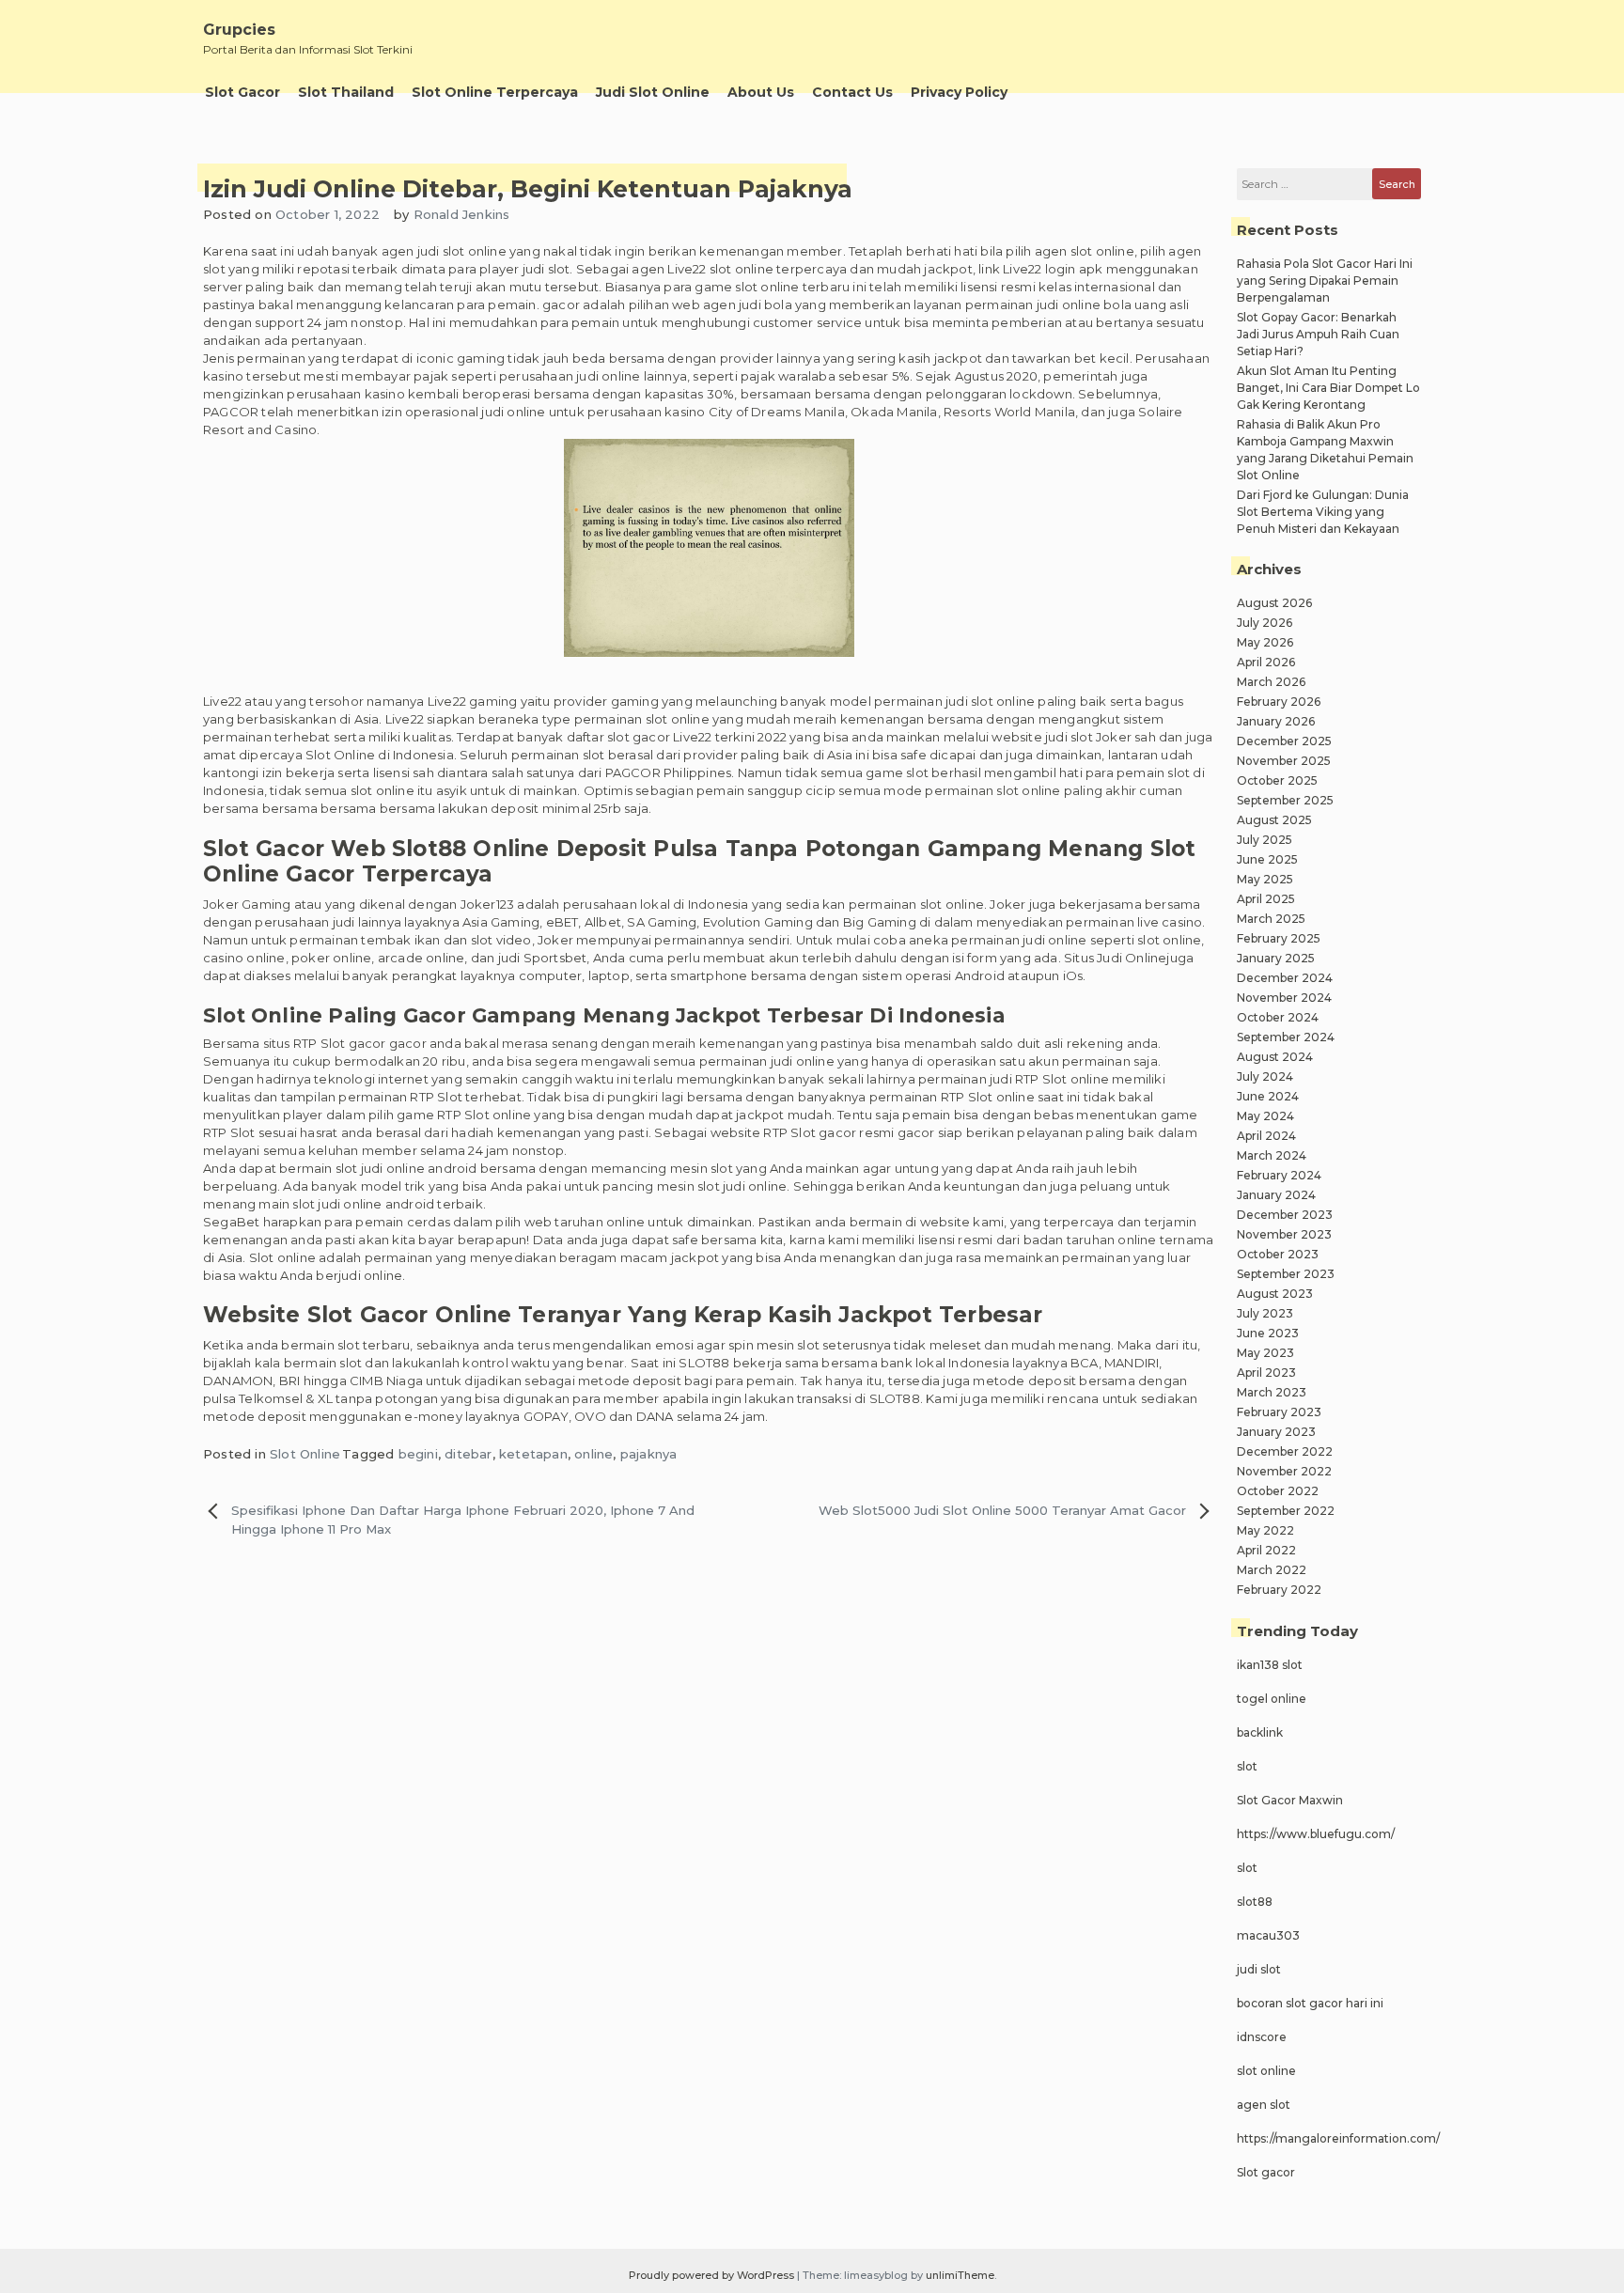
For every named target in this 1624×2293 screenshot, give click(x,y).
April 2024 (1266, 1136)
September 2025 (1285, 800)
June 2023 (1268, 1333)
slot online (1266, 2071)
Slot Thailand (346, 92)
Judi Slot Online (653, 92)
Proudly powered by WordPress (713, 2275)
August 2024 (1275, 1057)
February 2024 (1279, 1175)
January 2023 (1276, 1432)
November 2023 (1284, 1234)
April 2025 (1266, 899)
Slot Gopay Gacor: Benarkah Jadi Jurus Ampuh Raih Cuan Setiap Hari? (1318, 334)
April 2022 (1266, 1550)
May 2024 (1265, 1116)
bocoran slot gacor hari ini (1310, 2003)
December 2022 (1285, 1451)
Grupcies (239, 30)
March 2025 (1271, 919)
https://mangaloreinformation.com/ (1338, 2138)
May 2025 (1265, 879)
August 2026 (1274, 603)
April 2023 (1266, 1373)
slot (1247, 1766)
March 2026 (1271, 682)
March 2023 (1272, 1392)
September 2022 (1286, 1511)
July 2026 (1265, 623)
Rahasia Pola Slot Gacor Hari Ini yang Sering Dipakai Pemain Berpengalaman (1325, 281)
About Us (761, 92)
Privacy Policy (959, 92)
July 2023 (1265, 1313)
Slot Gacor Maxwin (1290, 1800)
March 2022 (1272, 1570)
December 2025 (1284, 741)
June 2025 (1267, 859)
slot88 (1255, 1902)
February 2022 (1279, 1590)
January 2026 (1276, 721)
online (593, 1454)
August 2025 (1274, 820)
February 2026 (1279, 702)
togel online (1272, 1699)
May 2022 (1265, 1530)
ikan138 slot (1270, 1665)
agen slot (1264, 2105)
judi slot (1259, 1969)
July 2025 (1265, 840)
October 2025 (1277, 780)
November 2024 (1284, 998)
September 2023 (1286, 1274)
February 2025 (1279, 938)
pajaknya (649, 1454)
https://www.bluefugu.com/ (1316, 1834)
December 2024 (1285, 978)
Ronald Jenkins (462, 214)
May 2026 (1265, 642)
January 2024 (1276, 1195)
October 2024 (1278, 1017)
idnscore (1262, 2037)
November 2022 (1284, 1471)
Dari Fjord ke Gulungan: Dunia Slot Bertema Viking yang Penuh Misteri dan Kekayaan (1323, 512)
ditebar (468, 1454)
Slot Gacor (242, 92)
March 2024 (1272, 1155)
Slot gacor (1266, 2172)
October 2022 (1278, 1491)
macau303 (1268, 1935)
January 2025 (1276, 958)
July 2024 (1265, 1076)
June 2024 (1268, 1096)
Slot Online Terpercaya (495, 92)
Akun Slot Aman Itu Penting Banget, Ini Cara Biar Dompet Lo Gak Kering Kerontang (1328, 388)
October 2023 (1278, 1254)
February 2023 (1279, 1412)
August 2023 (1275, 1294)
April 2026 (1266, 662)
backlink (1260, 1732)
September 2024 (1286, 1037)
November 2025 (1284, 761)
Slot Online (305, 1454)
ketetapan (533, 1454)
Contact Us (852, 92)
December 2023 (1285, 1215)
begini (418, 1454)
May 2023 (1265, 1353)
